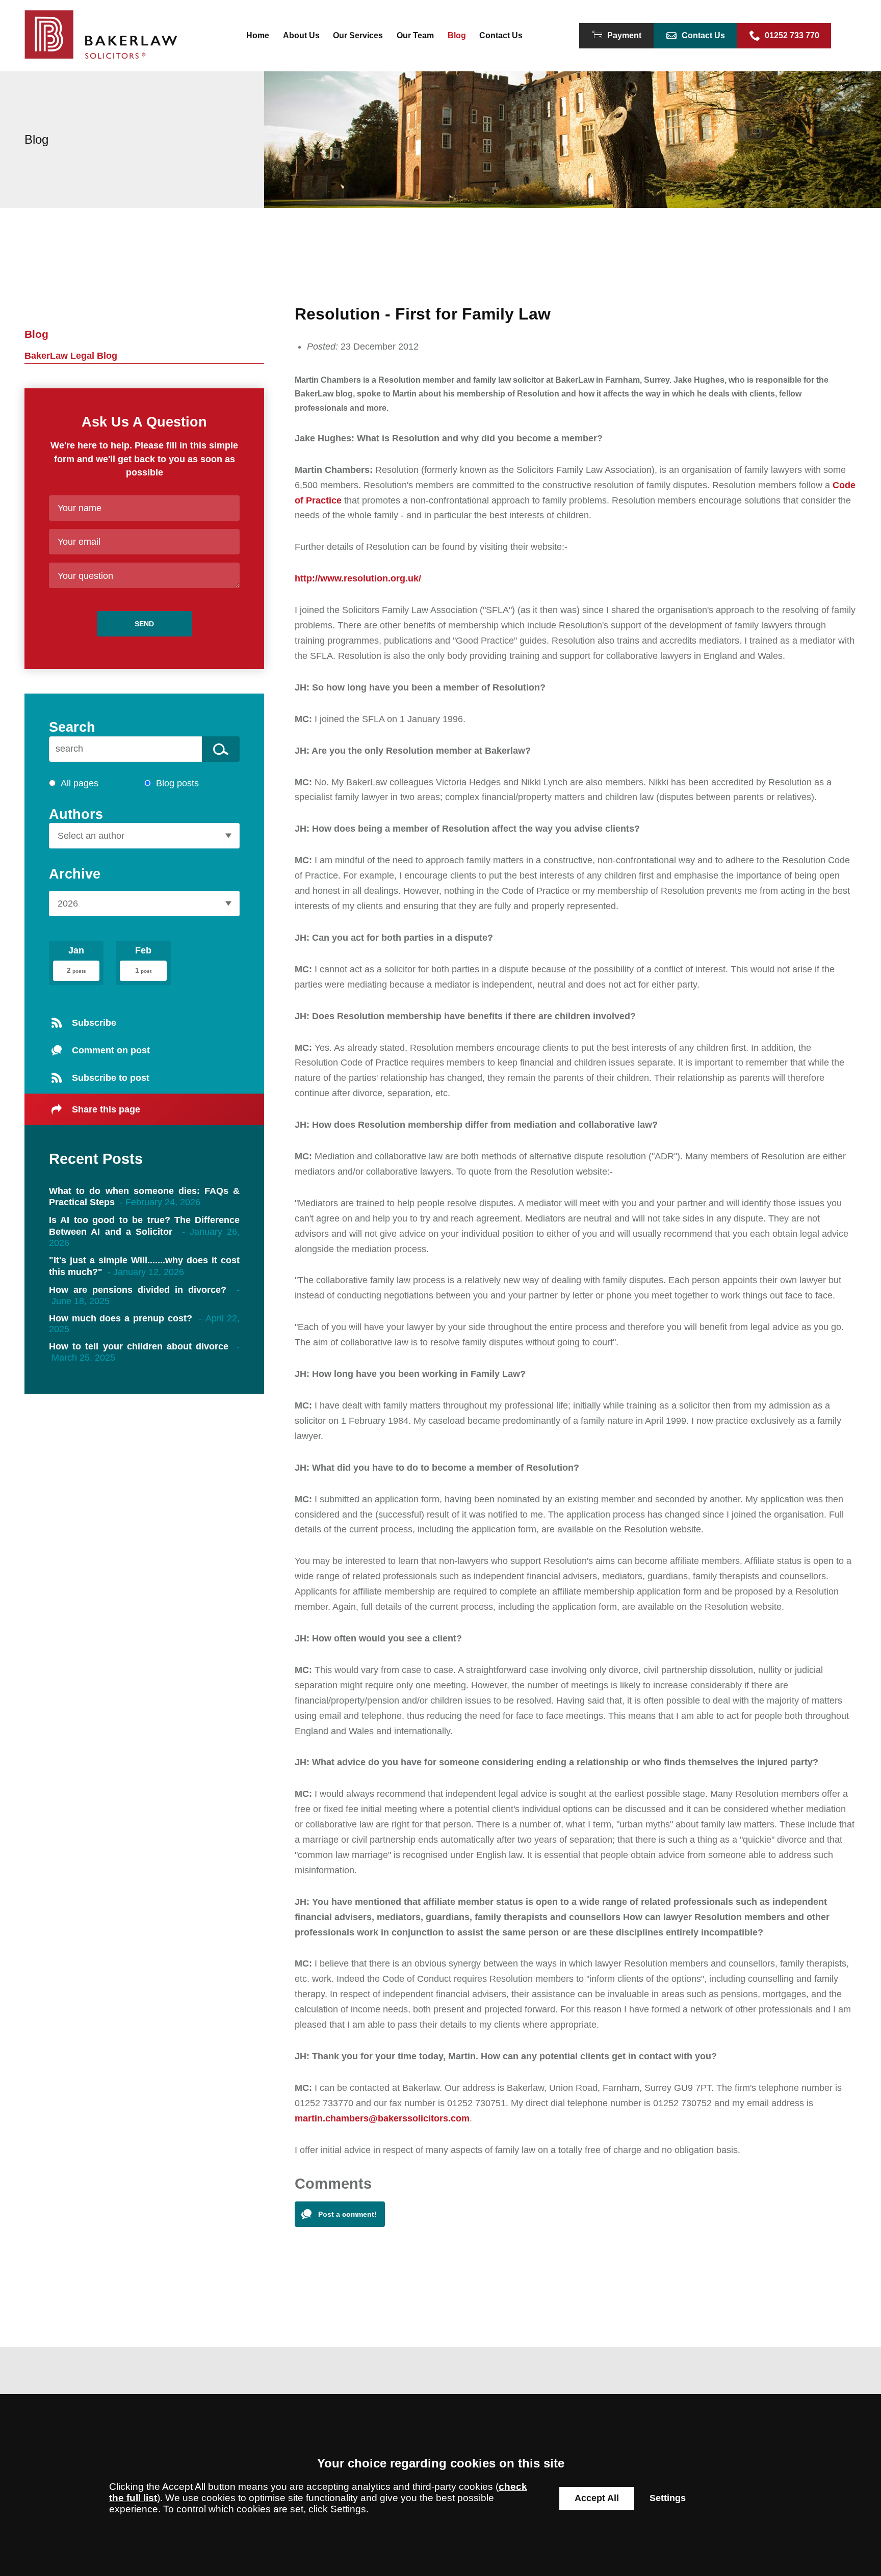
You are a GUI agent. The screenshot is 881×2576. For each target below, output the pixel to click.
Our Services (358, 35)
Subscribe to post (111, 1078)
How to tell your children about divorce (139, 1346)
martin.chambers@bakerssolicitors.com (382, 2118)
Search (72, 727)
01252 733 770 (792, 35)
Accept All (597, 2498)
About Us (301, 35)
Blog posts (177, 783)
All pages (80, 783)
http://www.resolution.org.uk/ (358, 578)
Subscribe (94, 1023)
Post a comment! (347, 2214)
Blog (457, 35)
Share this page (106, 1109)
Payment (624, 35)
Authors (76, 814)
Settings (668, 2498)
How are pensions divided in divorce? (138, 1290)
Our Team (415, 35)
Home (258, 35)
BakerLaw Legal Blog (71, 356)
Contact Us (501, 35)
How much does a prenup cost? (121, 1318)
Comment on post (111, 1050)
